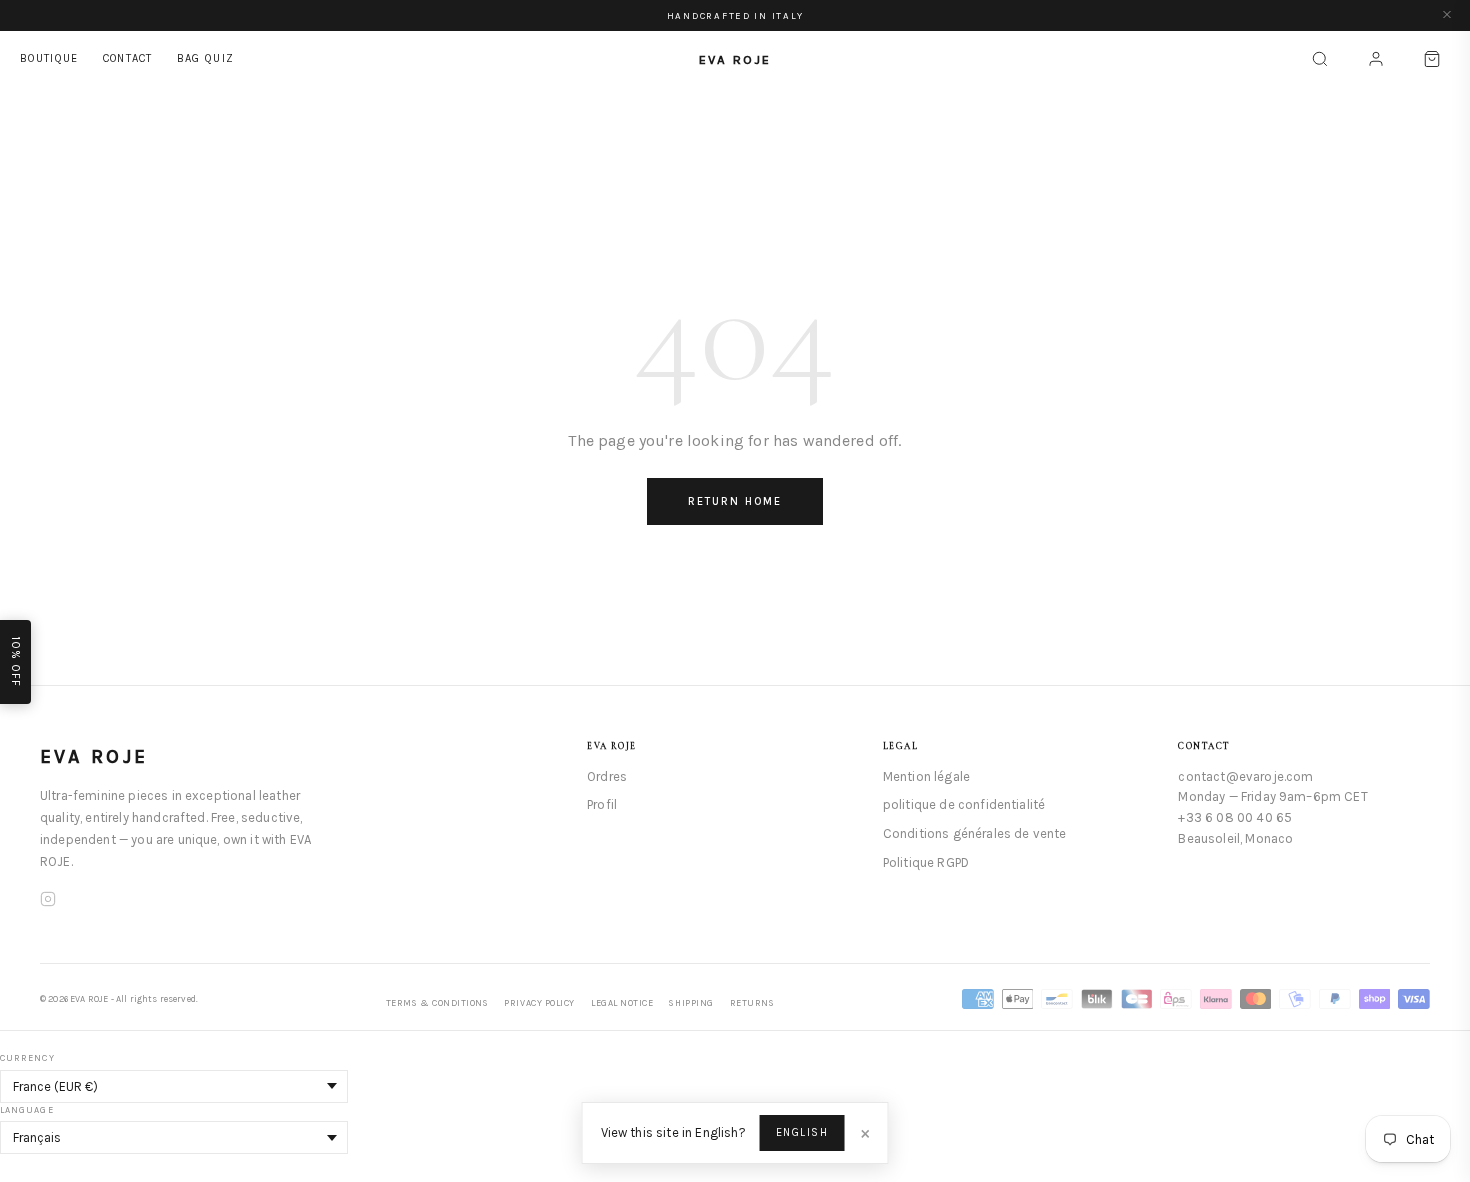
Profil (602, 804)
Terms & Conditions (437, 1003)
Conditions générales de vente (975, 833)
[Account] (1376, 59)
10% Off (15, 662)
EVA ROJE (94, 756)
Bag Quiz (206, 58)
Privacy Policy (539, 1003)
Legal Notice (622, 1003)
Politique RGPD (926, 862)
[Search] (1320, 59)
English (802, 1132)
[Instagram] (48, 902)
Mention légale (926, 776)
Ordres (607, 776)
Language (27, 1110)
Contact (128, 58)
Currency (27, 1058)
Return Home (735, 501)
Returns (752, 1003)
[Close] (1447, 15)
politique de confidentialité (964, 804)
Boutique (49, 58)
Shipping (691, 1003)
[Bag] (1432, 59)
